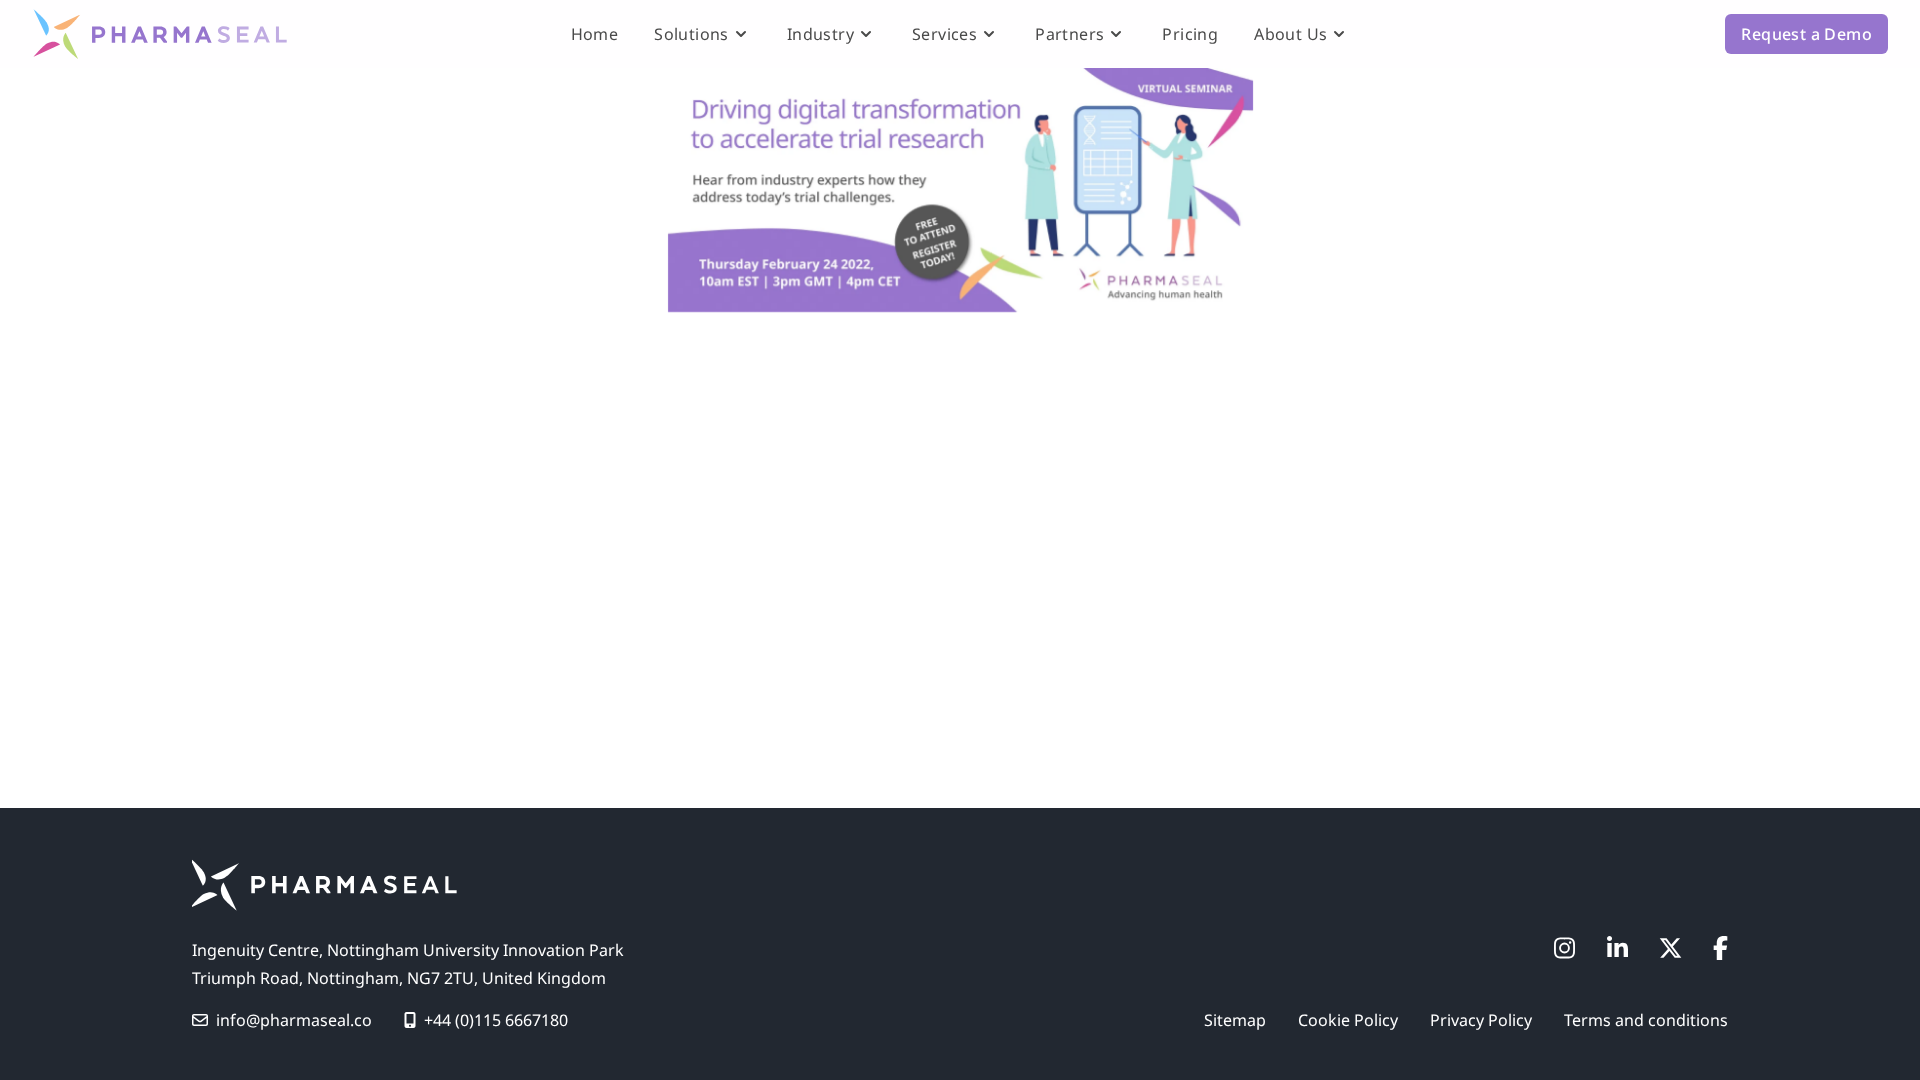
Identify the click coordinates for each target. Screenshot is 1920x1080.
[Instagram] (1564, 948)
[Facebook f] (1720, 948)
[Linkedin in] (1617, 948)
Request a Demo (1806, 34)
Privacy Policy (1481, 1020)
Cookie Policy (1348, 1020)
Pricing (1190, 34)
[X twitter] (1670, 948)
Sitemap (1235, 1020)
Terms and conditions (1646, 1020)
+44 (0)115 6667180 (496, 1020)
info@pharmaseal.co (294, 1020)
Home (595, 34)
